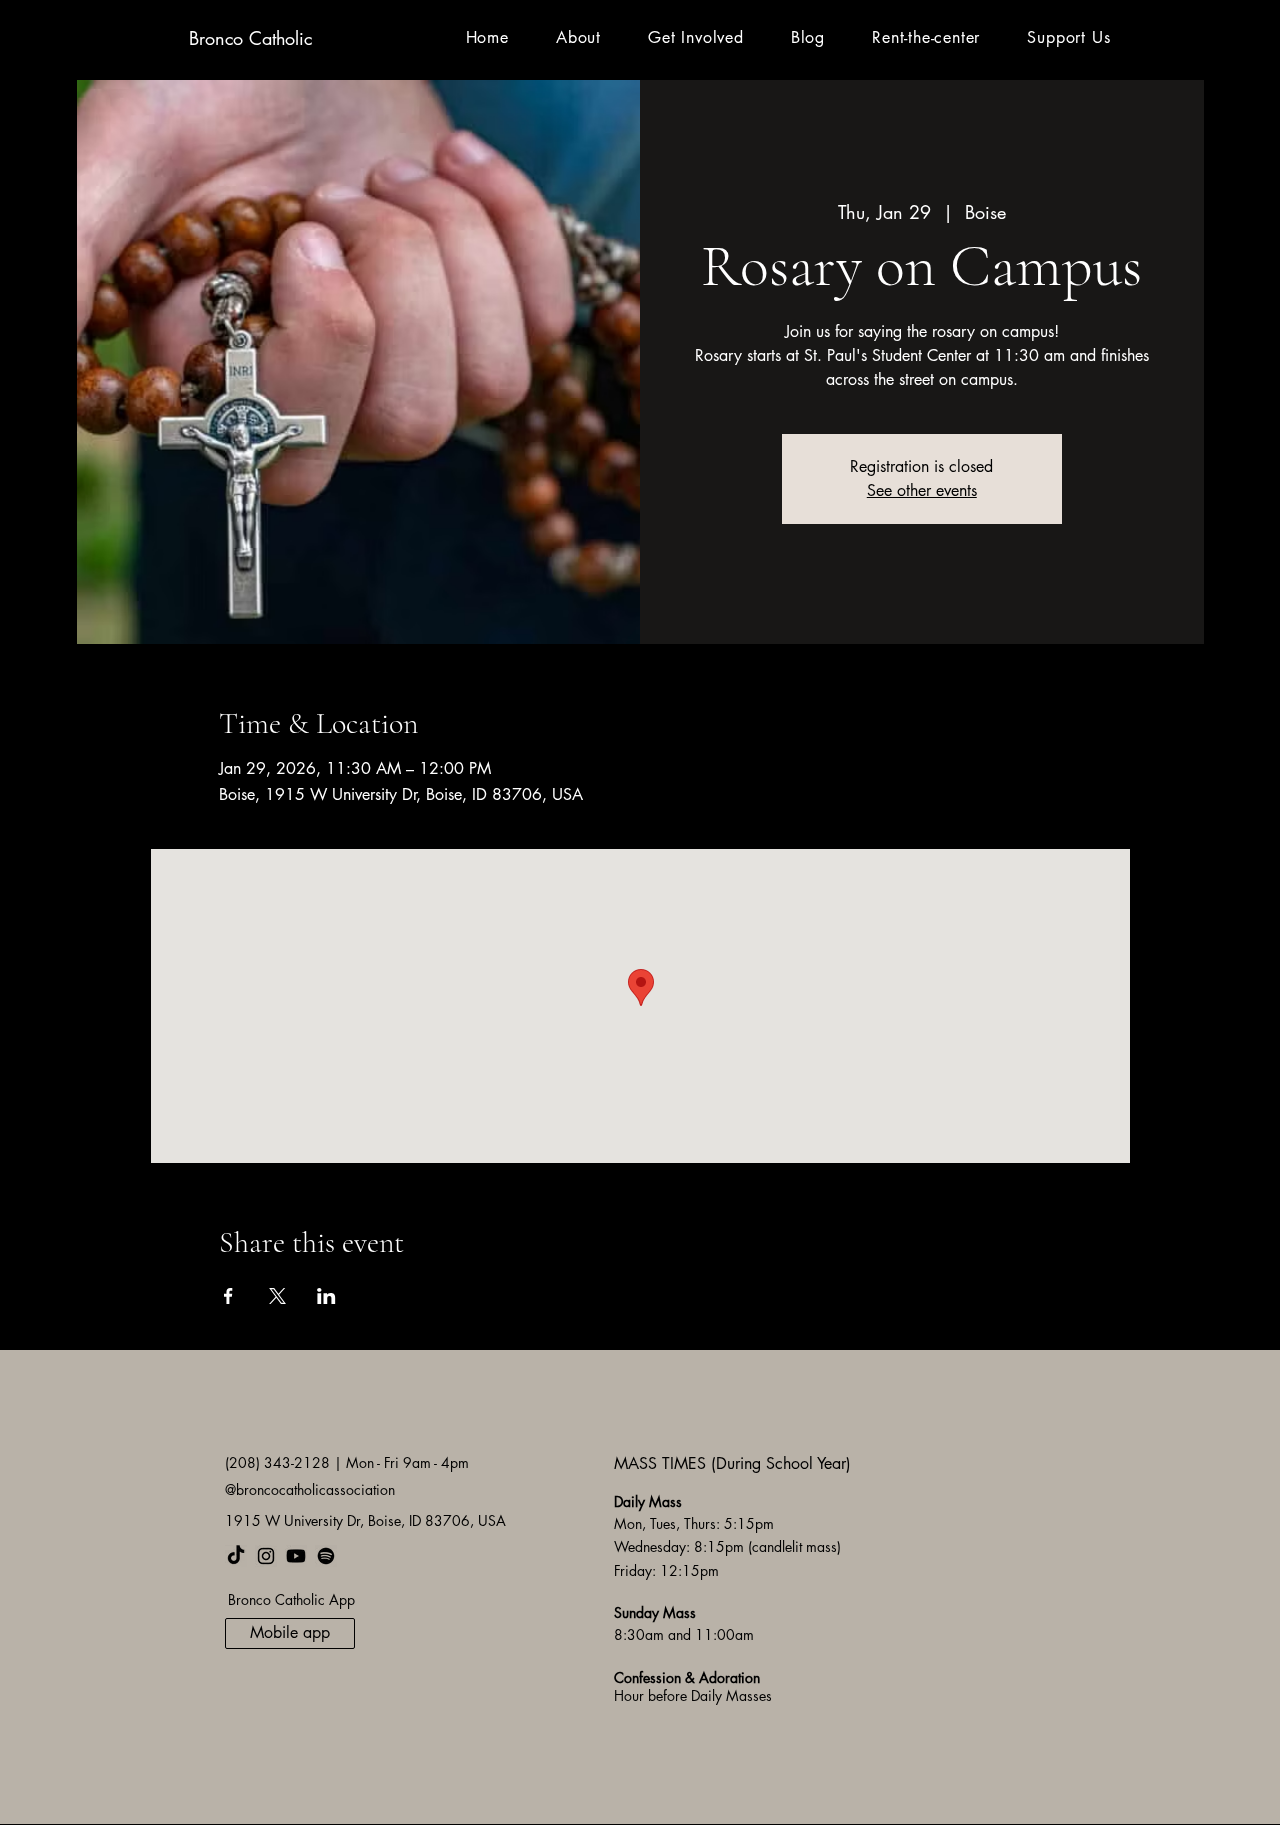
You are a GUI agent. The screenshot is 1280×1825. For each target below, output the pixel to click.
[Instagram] (266, 1556)
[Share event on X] (277, 1296)
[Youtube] (296, 1556)
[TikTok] (236, 1556)
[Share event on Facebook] (228, 1296)
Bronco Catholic (250, 38)
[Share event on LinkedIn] (326, 1296)
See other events (922, 490)
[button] (578, 37)
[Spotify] (326, 1556)
